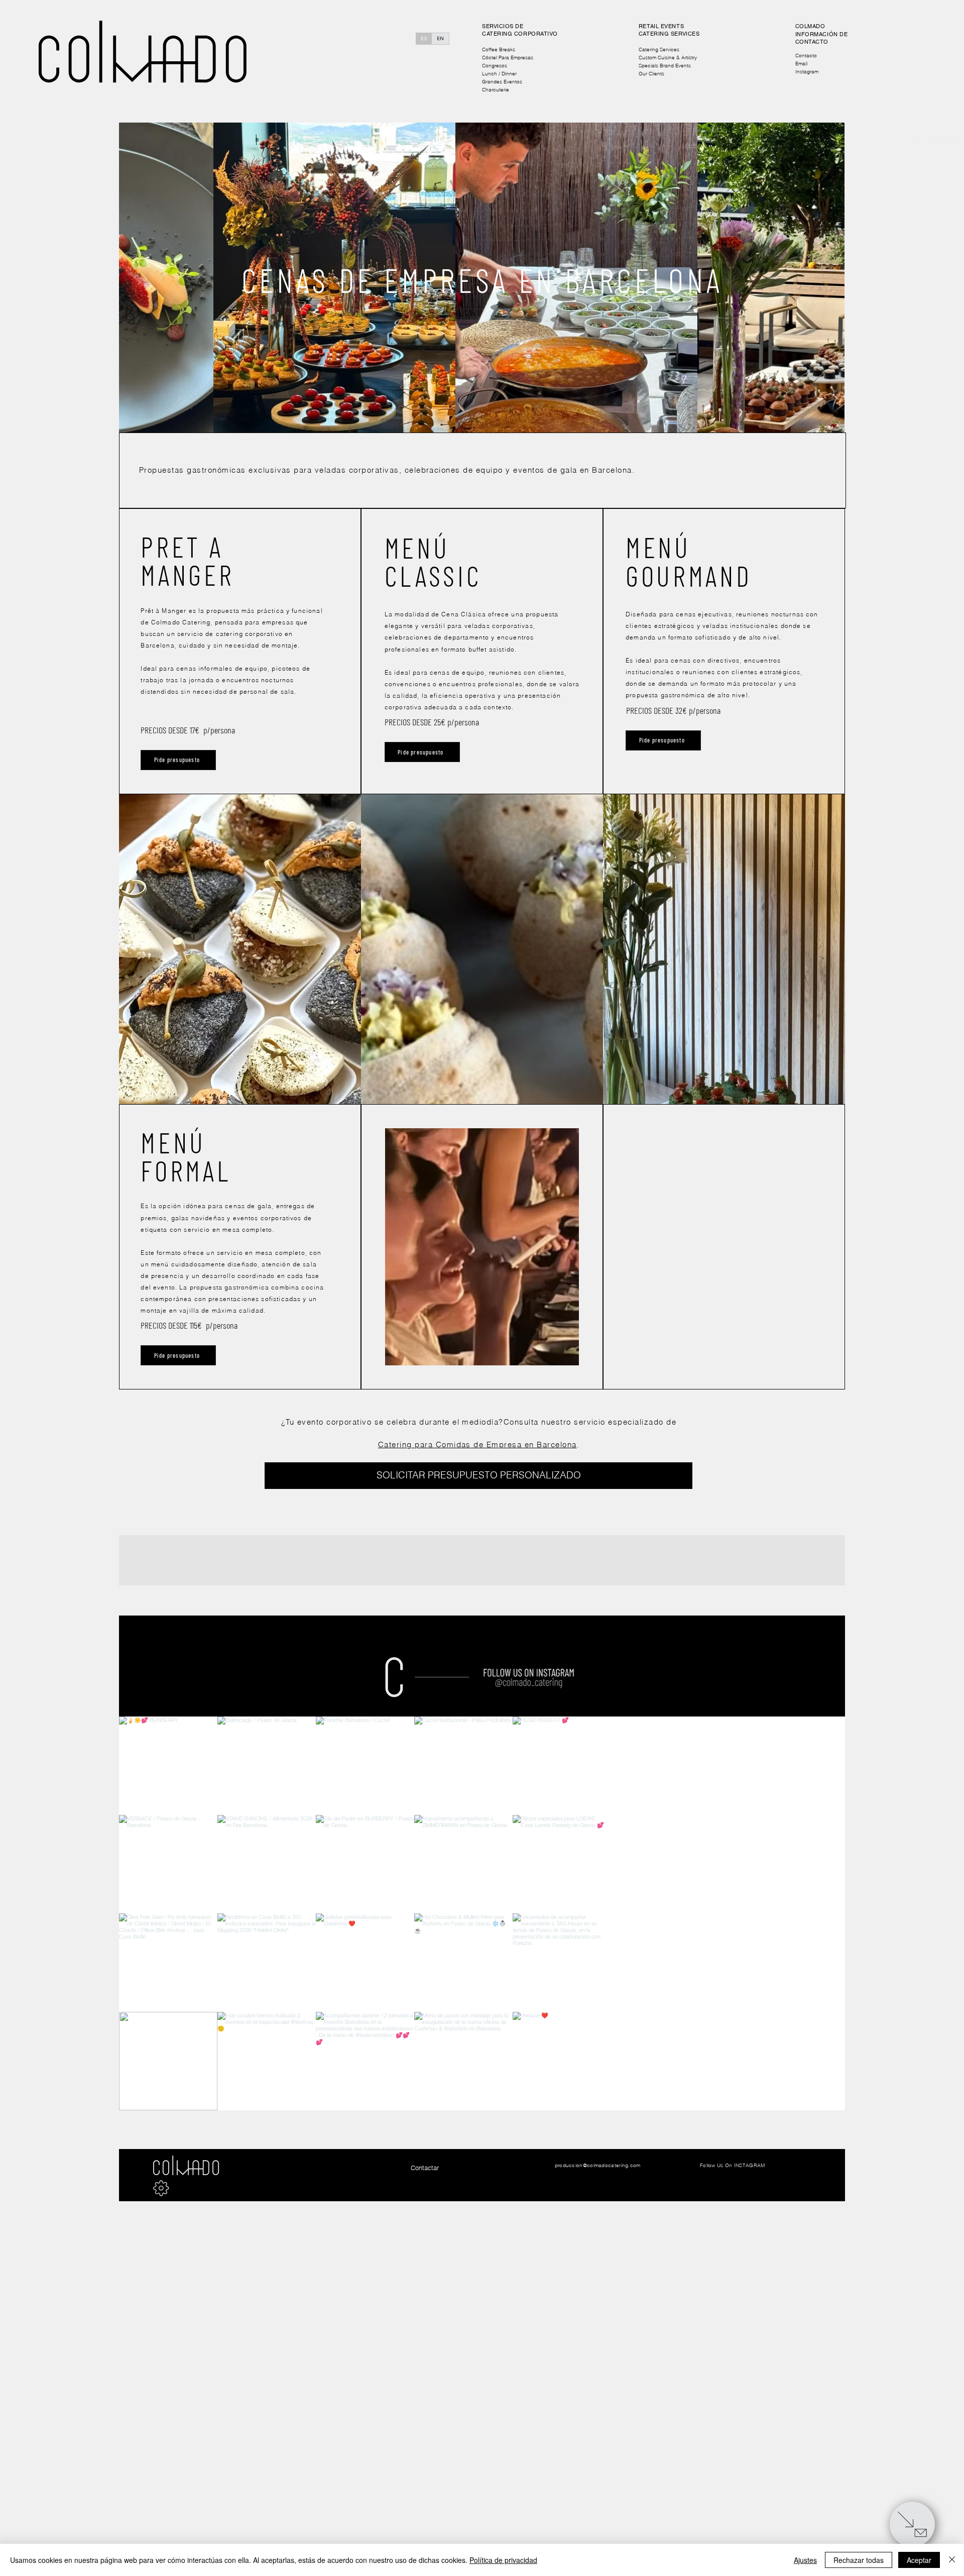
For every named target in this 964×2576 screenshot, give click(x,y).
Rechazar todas (859, 2560)
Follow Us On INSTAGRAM (733, 2165)
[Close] (941, 124)
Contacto (806, 56)
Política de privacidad (503, 2560)
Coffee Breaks (499, 49)
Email (801, 64)
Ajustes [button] (805, 2560)
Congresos (495, 66)
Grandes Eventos (502, 82)
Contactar (425, 2168)
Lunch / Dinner (499, 74)
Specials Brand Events (665, 66)
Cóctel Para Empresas (508, 58)
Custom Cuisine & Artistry (668, 58)
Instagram (807, 72)
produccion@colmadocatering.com (598, 2165)
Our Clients (651, 74)
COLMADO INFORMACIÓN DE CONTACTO (822, 34)
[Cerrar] (952, 2560)
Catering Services (659, 49)
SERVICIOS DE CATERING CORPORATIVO (520, 30)
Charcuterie (496, 90)
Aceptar (919, 2560)
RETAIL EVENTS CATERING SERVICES (669, 30)
